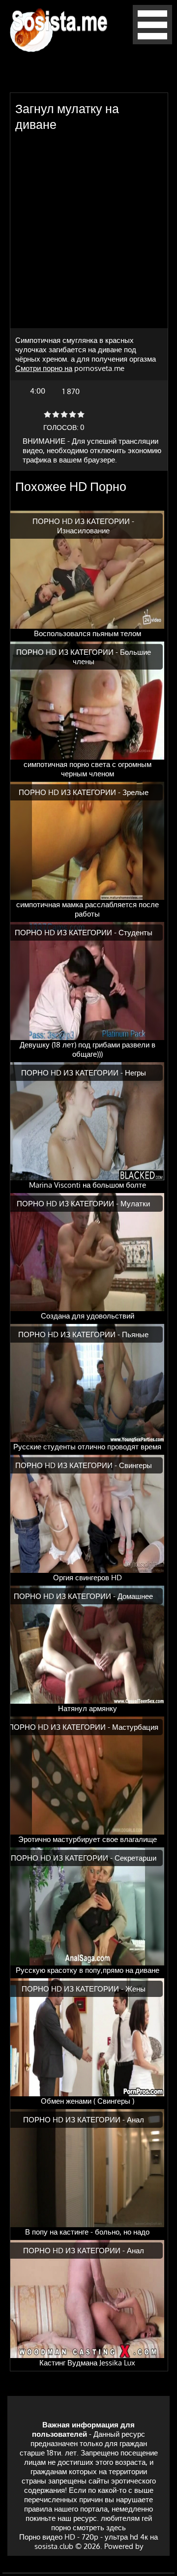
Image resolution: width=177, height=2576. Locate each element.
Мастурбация (135, 1727)
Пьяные (135, 1334)
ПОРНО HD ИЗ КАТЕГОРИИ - (83, 521)
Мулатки (135, 1204)
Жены (135, 1989)
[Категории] (152, 42)
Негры (135, 1073)
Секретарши (135, 1858)
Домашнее (135, 1596)
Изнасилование (83, 531)
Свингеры (135, 1465)
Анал (135, 2120)
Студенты (135, 933)
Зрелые (135, 792)
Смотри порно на (44, 368)
